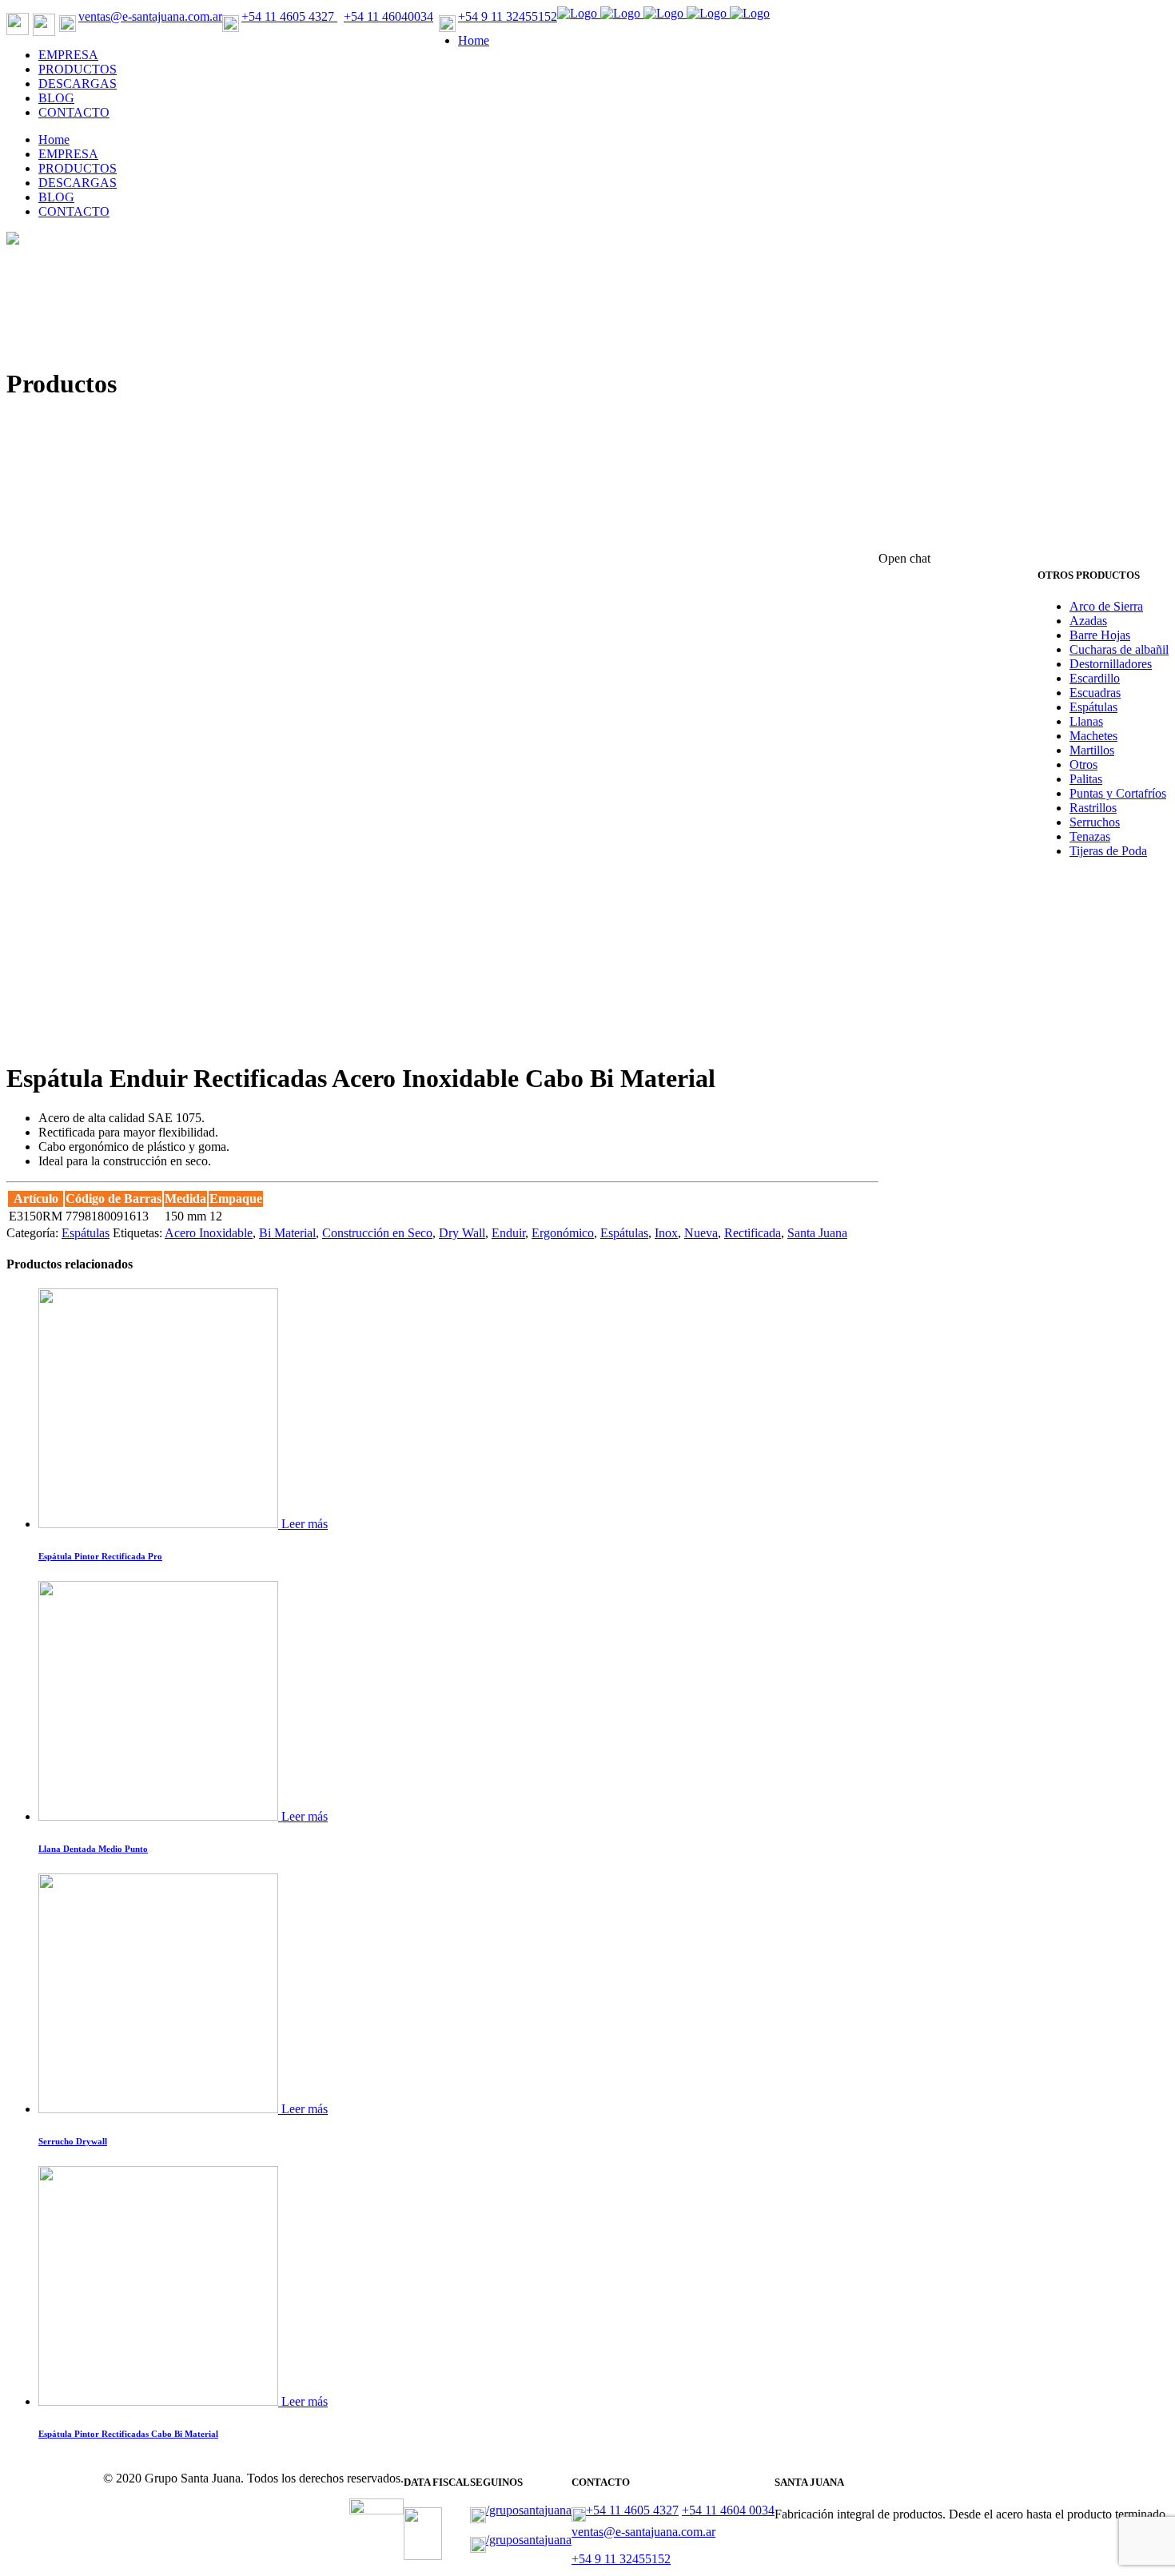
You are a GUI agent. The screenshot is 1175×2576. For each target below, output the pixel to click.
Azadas (1088, 621)
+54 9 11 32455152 (508, 16)
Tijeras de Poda (1108, 851)
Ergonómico (563, 1233)
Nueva (701, 1233)
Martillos (1092, 750)
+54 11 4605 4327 (289, 16)
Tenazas (1090, 836)
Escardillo (1095, 678)
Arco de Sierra (1106, 606)
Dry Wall (462, 1233)
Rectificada (753, 1233)
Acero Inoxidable (209, 1233)
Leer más (305, 1524)
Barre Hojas (1100, 635)
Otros (1083, 764)
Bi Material (287, 1233)
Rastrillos (1093, 808)
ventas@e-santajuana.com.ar (150, 16)
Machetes (1093, 736)
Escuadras (1095, 693)
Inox (666, 1233)
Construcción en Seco (377, 1233)
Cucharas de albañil (1119, 649)
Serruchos (1095, 822)
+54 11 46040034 (388, 16)
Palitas (1086, 779)
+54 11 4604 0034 (728, 2510)
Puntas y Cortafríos (1118, 793)
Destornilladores (1111, 664)
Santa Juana (817, 1233)
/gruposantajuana (529, 2510)
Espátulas (1093, 707)
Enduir (508, 1233)
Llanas (1086, 721)
